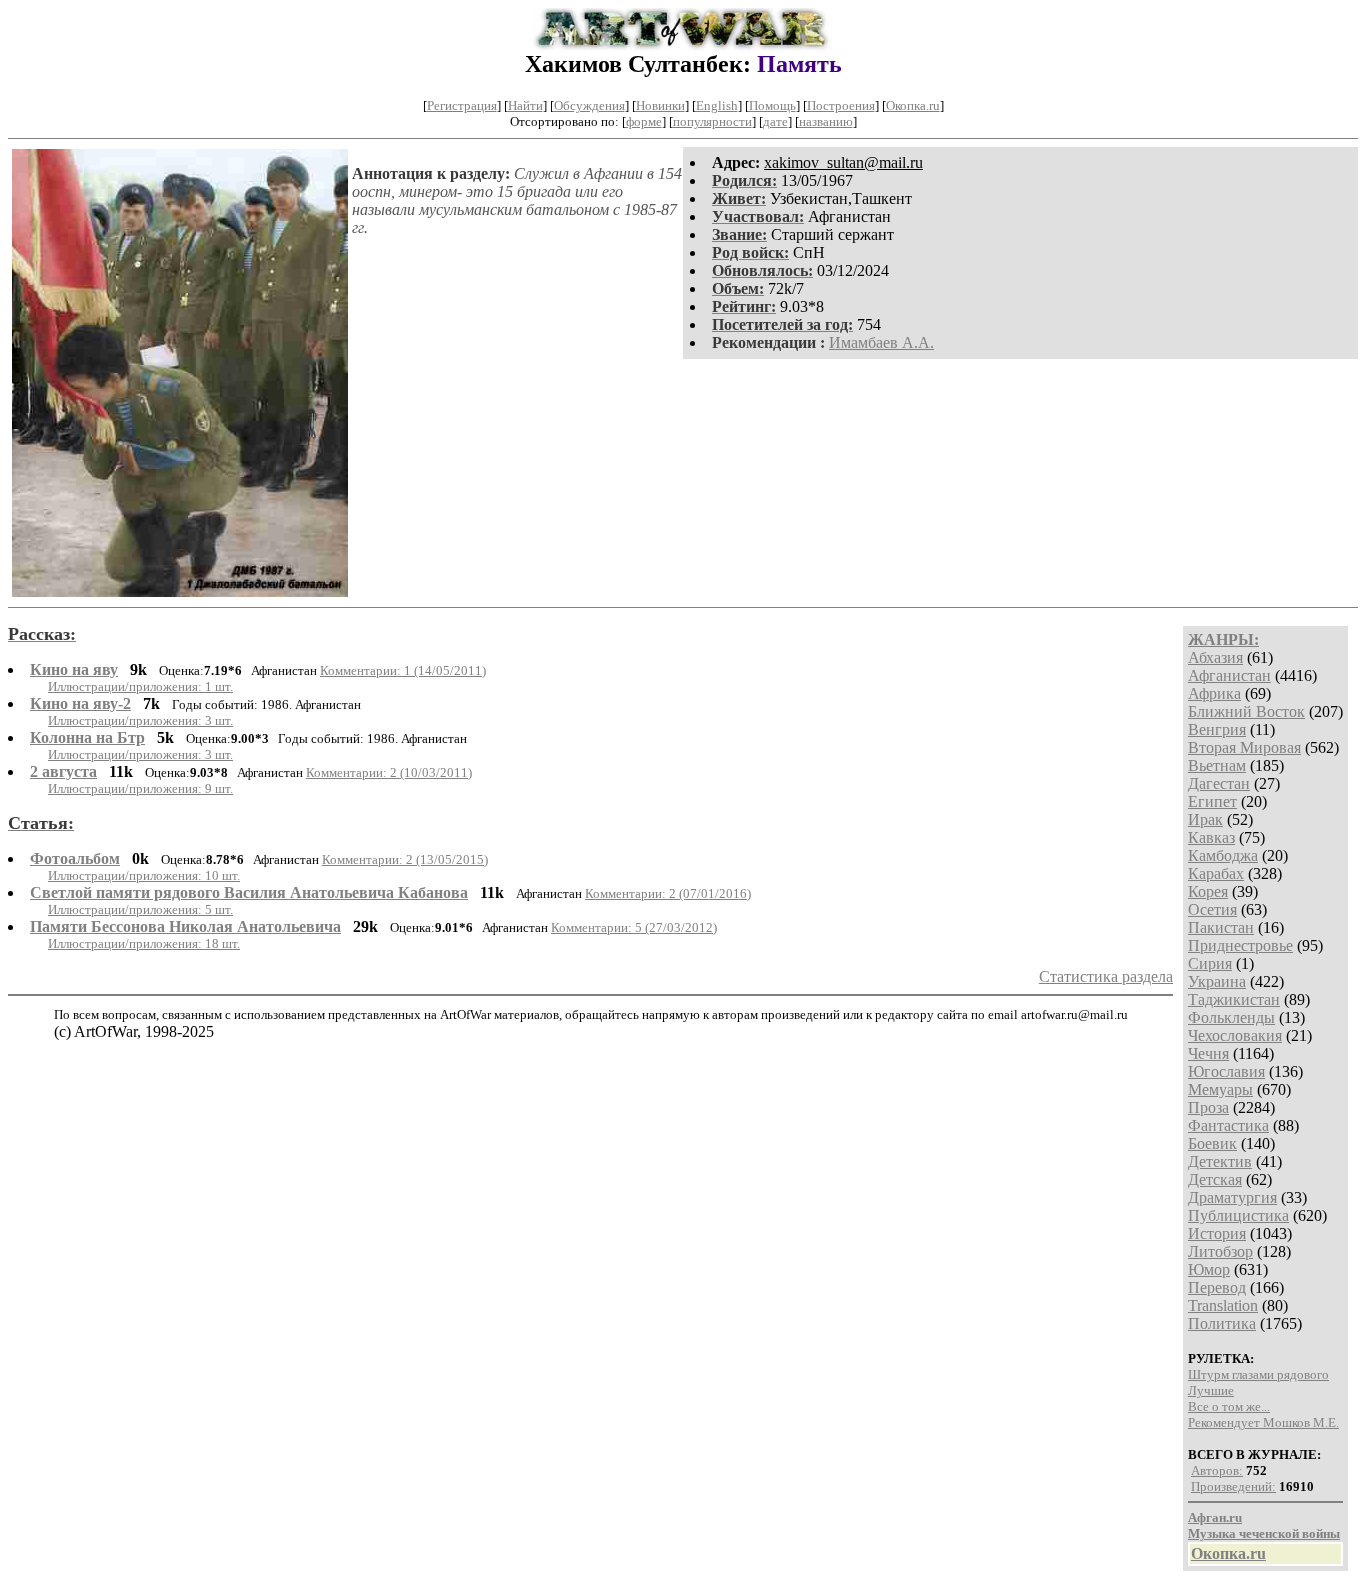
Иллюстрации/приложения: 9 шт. (140, 788)
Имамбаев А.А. (881, 342)
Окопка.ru (913, 105)
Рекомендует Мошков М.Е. (1263, 1422)
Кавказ (1211, 837)
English (717, 105)
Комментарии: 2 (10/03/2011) (389, 772)
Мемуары (1220, 1089)
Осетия (1212, 909)
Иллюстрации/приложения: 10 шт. (144, 875)
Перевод (1217, 1287)
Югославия (1226, 1071)
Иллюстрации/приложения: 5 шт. (140, 909)
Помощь (772, 105)
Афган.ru (1215, 1517)
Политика (1222, 1323)
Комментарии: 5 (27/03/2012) (634, 927)
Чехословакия (1235, 1035)
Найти (525, 105)
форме (644, 121)
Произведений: (1233, 1486)
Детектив (1220, 1161)
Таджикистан (1234, 999)
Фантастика (1228, 1125)
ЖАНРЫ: (1223, 639)
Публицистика (1238, 1215)
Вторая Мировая (1244, 747)
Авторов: (1217, 1470)
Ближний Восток (1246, 711)
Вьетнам (1217, 765)
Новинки (660, 105)
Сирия (1210, 963)
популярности (712, 121)
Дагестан (1219, 783)
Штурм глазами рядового (1258, 1374)
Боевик (1212, 1143)
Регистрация (462, 105)
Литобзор (1220, 1251)
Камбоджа (1223, 855)
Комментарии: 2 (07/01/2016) (668, 893)
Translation (1223, 1305)
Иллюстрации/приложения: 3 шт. (140, 720)
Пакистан (1221, 927)
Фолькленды (1231, 1017)
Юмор (1209, 1269)
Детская (1215, 1179)
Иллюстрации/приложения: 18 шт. (144, 943)
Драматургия (1232, 1197)
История (1217, 1233)
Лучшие (1211, 1390)
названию (826, 121)
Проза (1208, 1107)
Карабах (1216, 873)
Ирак (1205, 819)
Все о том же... (1229, 1406)
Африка (1214, 693)
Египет (1212, 801)
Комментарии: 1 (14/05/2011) (403, 670)
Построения (841, 105)
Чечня (1208, 1053)
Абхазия (1215, 657)
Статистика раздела (1106, 976)
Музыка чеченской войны (1264, 1533)
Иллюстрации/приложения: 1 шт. (140, 686)
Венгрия (1217, 729)
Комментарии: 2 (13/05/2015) (405, 859)
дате (775, 121)
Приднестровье (1240, 945)
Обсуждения (589, 105)
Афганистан (1229, 675)
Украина (1217, 981)
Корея (1208, 891)
